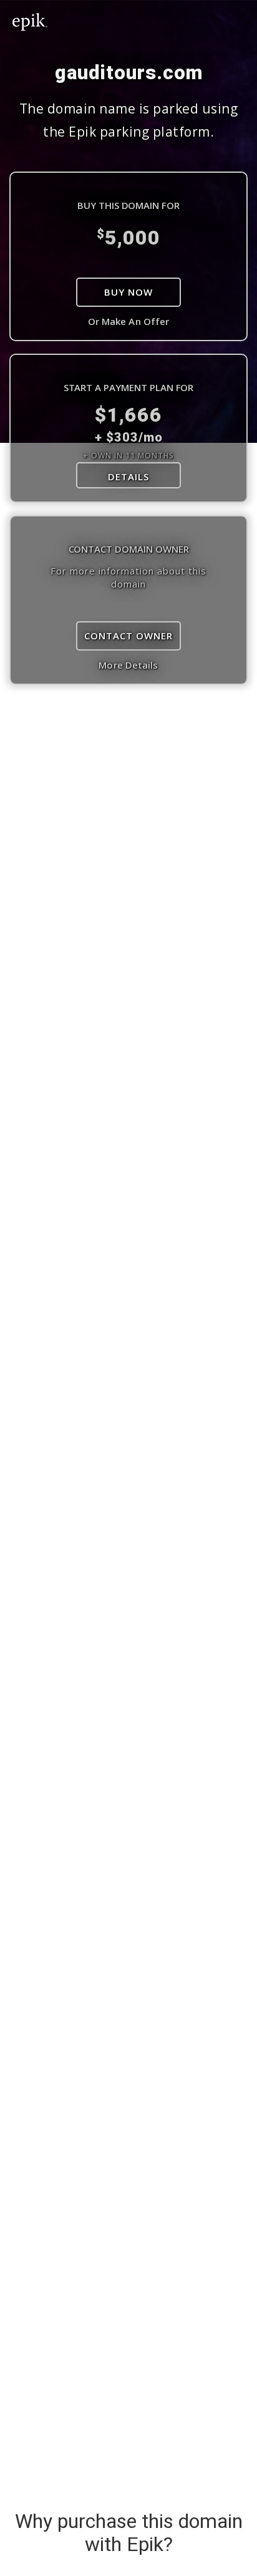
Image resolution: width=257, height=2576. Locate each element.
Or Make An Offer (129, 321)
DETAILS (128, 477)
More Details (128, 665)
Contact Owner (128, 636)
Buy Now (128, 292)
